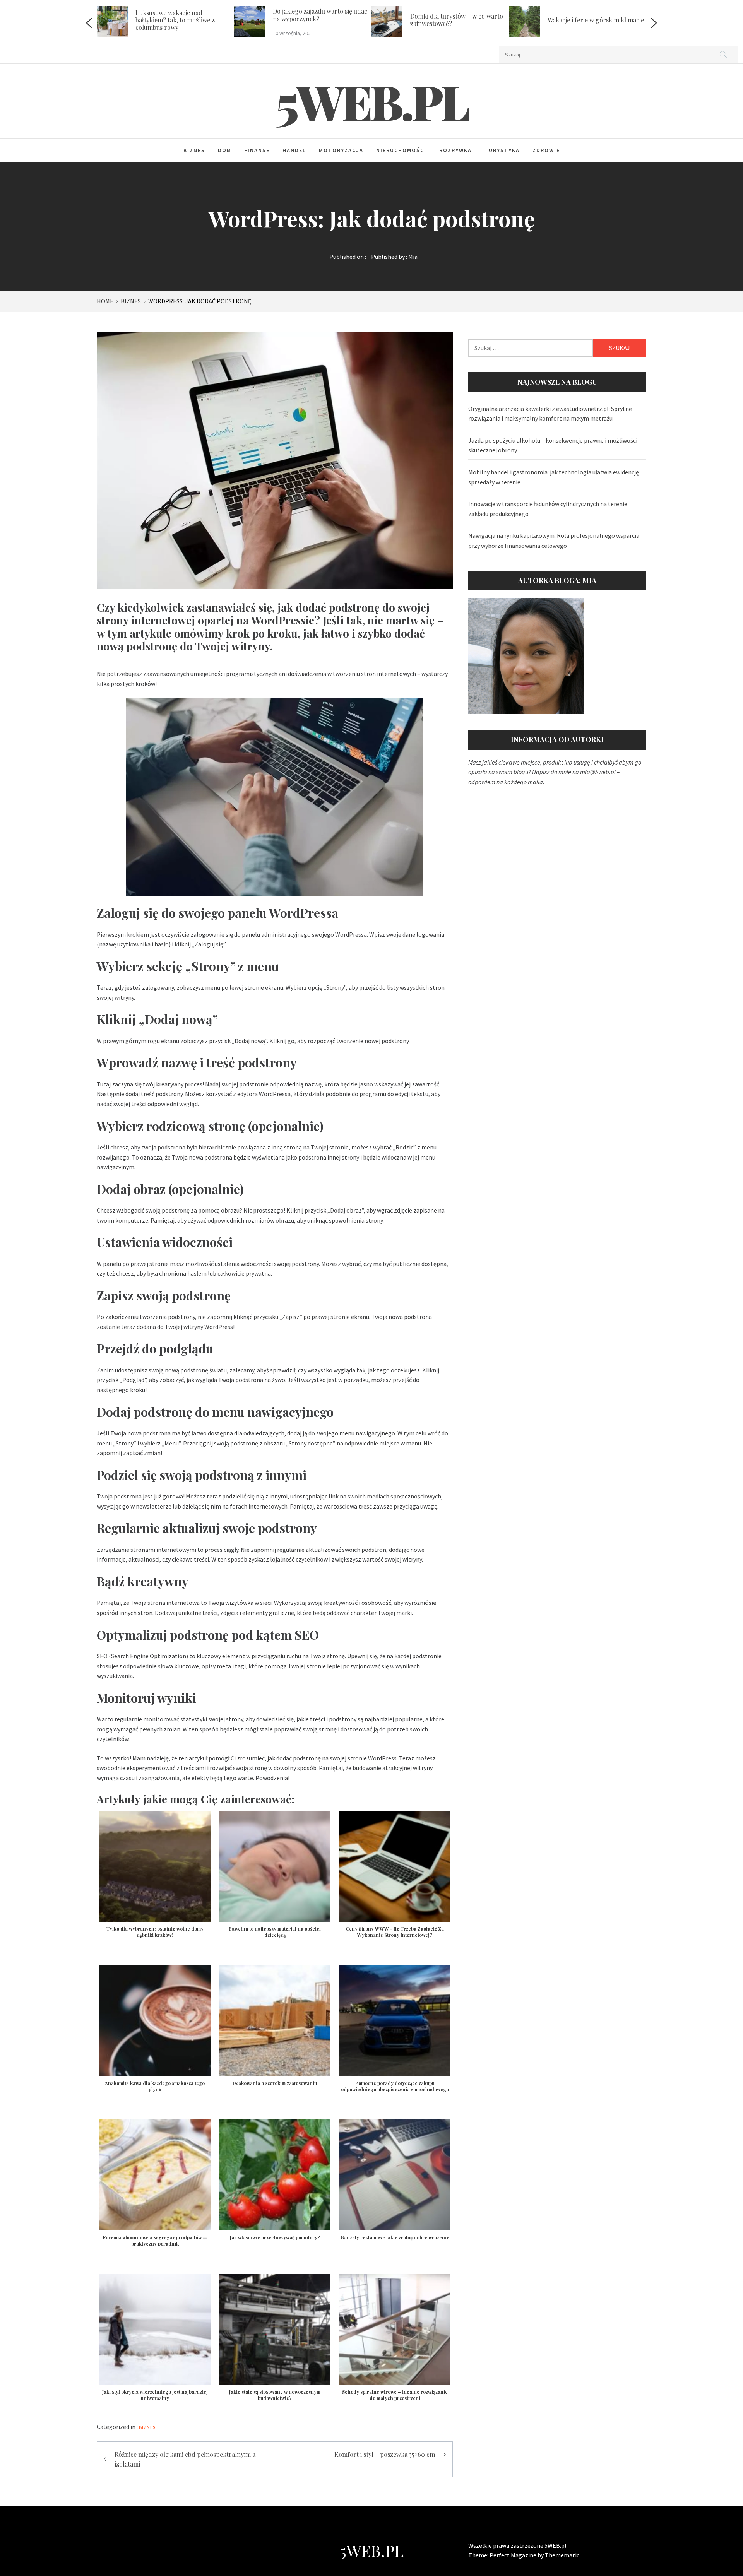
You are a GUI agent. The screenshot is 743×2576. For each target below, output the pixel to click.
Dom (225, 150)
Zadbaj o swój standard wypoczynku (580, 20)
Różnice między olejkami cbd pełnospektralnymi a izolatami (185, 2459)
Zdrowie (546, 150)
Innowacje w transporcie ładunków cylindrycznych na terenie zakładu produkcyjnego (548, 509)
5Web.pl (372, 101)
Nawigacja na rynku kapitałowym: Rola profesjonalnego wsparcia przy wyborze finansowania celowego (554, 541)
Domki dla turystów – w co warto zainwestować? (319, 20)
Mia (413, 257)
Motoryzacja (341, 150)
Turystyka (502, 150)
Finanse (257, 150)
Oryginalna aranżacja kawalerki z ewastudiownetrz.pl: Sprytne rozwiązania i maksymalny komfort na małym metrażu (550, 414)
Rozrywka (455, 150)
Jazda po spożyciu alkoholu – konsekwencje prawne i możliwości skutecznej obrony (553, 445)
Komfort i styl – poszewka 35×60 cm (385, 2454)
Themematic (562, 2555)
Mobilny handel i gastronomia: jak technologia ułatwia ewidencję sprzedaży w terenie (554, 477)
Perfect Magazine (514, 2555)
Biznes (194, 150)
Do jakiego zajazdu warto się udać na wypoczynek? (183, 15)
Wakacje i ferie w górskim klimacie (458, 20)
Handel (294, 150)
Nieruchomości (401, 150)
